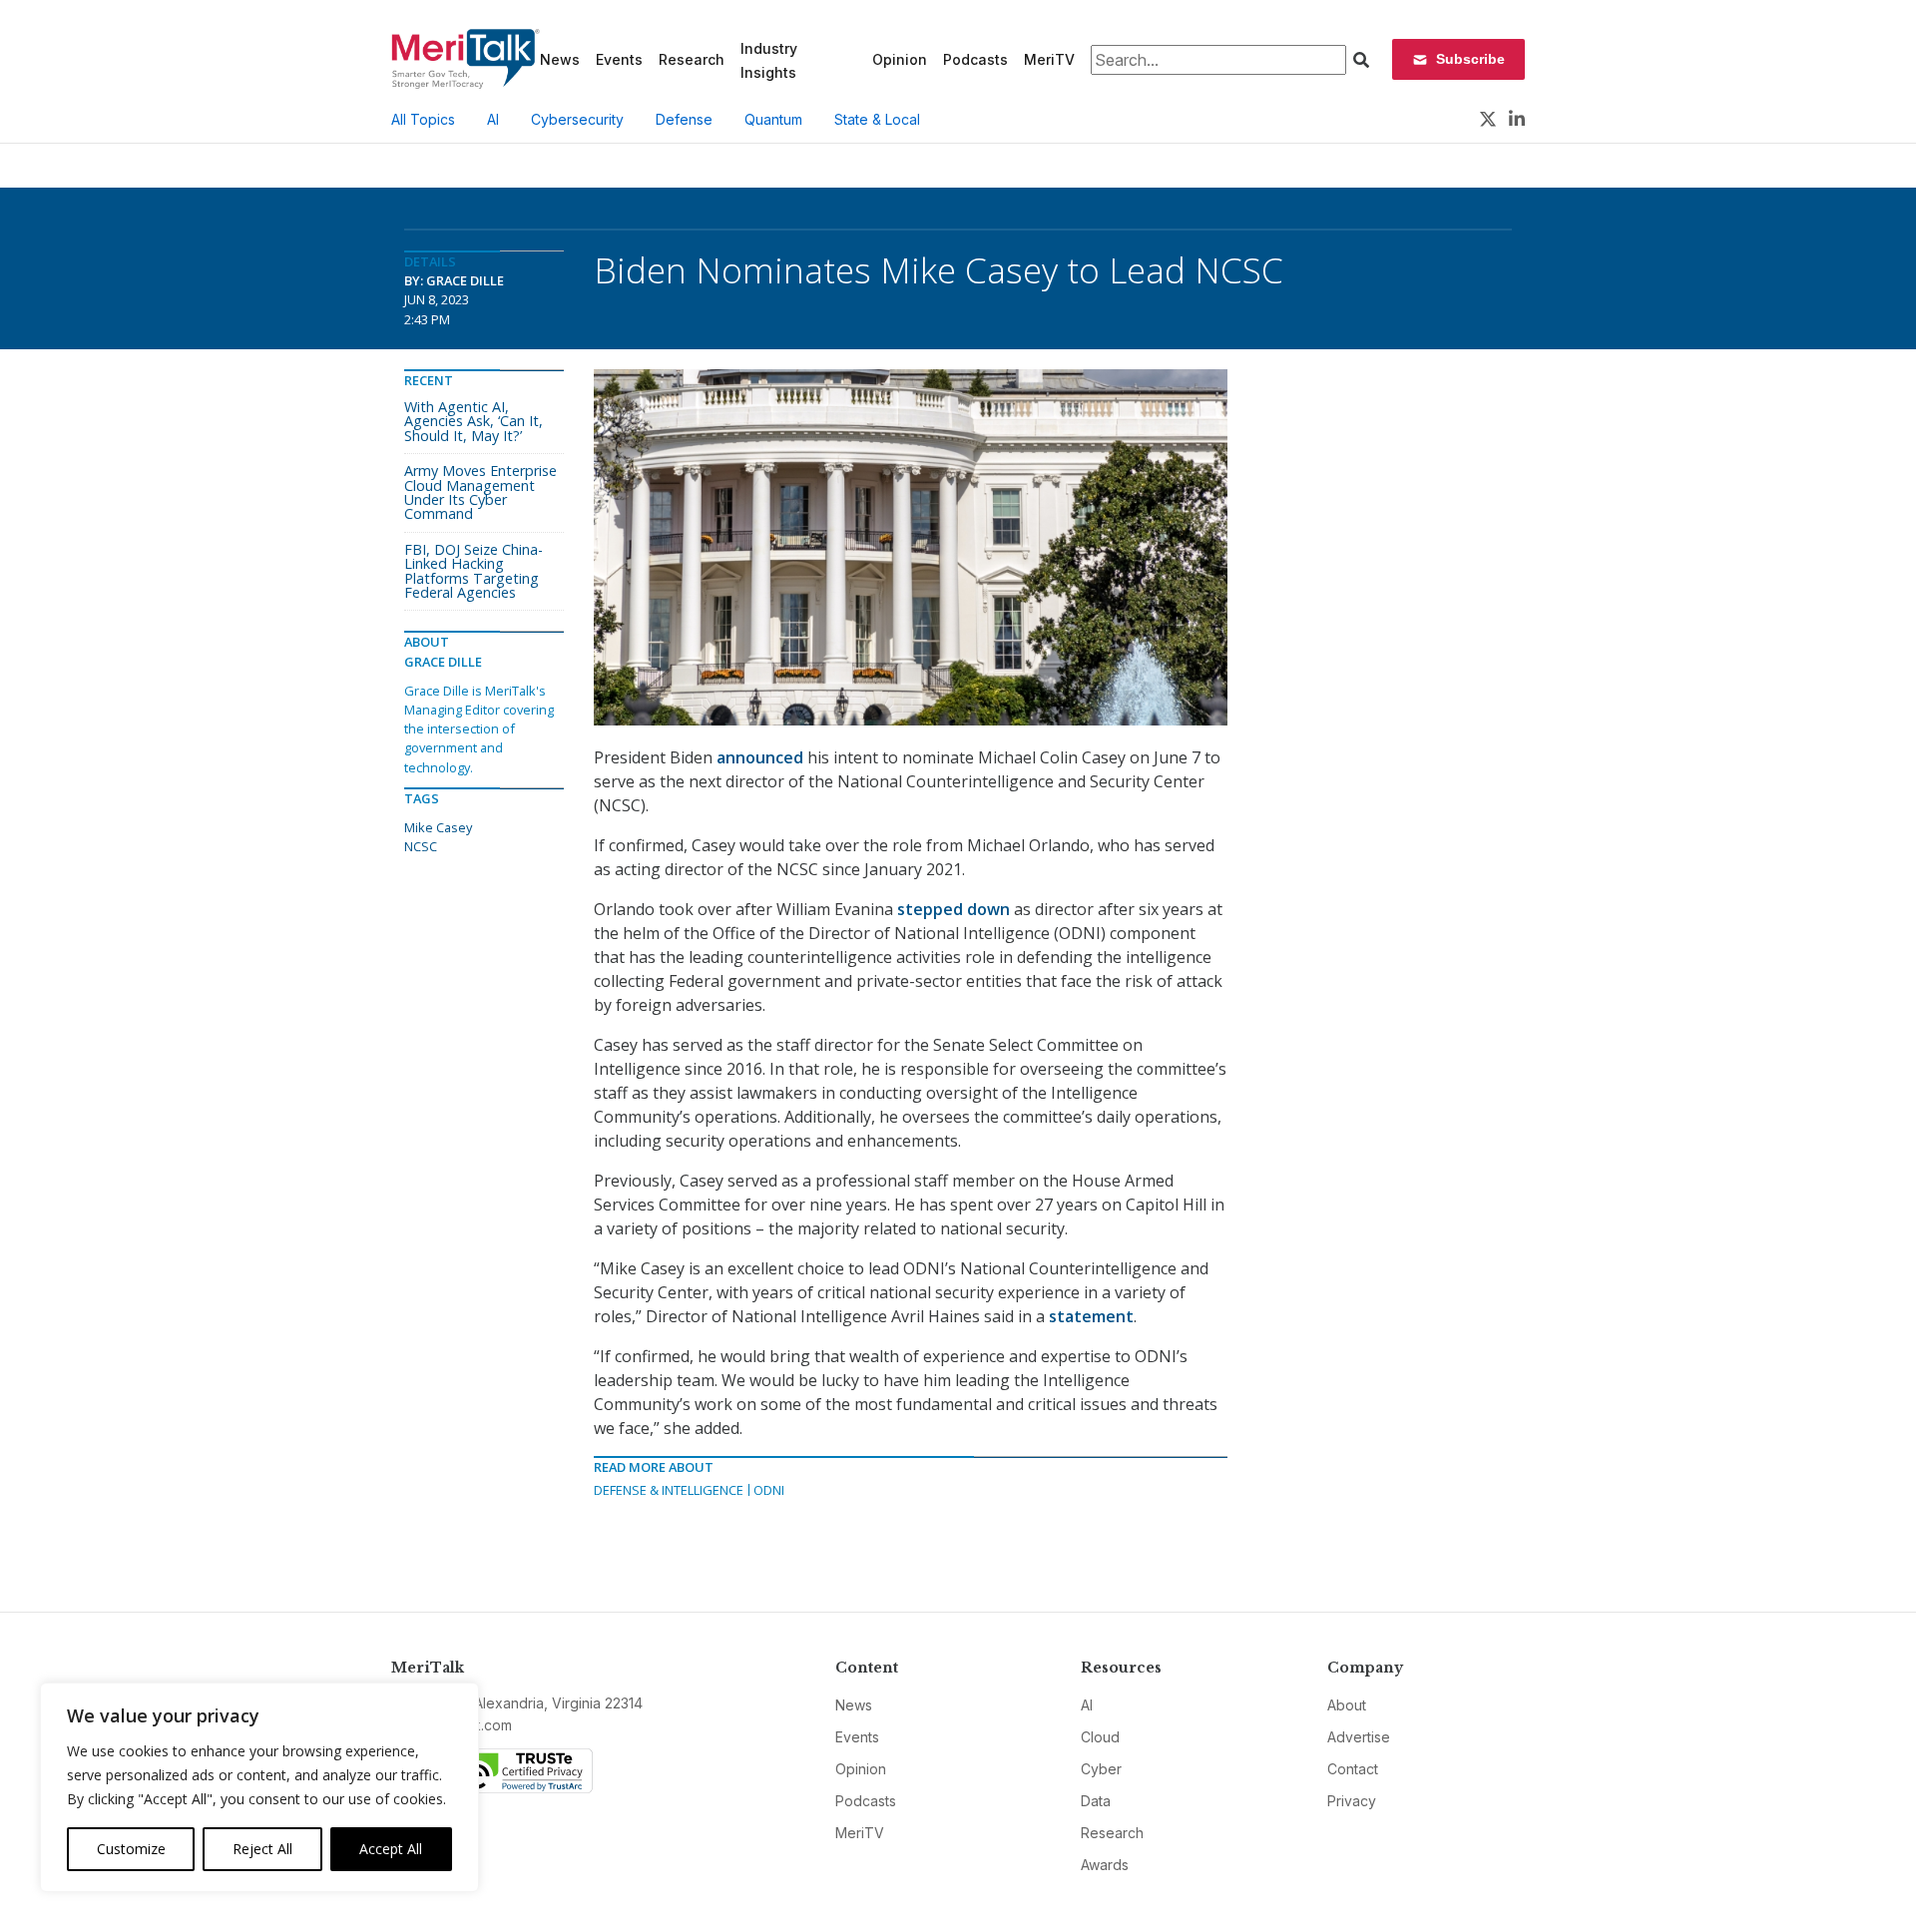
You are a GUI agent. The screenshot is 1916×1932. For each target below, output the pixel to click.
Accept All (391, 1849)
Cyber (1101, 1769)
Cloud (1100, 1737)
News (560, 59)
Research (692, 59)
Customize (131, 1849)
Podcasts (975, 59)
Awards (1105, 1865)
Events (619, 59)
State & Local (877, 119)
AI (493, 119)
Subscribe (1470, 59)
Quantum (773, 119)
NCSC (421, 846)
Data (1096, 1801)
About (1347, 1705)
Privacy (1352, 1801)
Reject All (262, 1849)
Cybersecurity (577, 119)
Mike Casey (438, 827)
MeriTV (1049, 59)
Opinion (900, 59)
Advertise (1359, 1737)
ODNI (769, 1490)
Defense (684, 119)
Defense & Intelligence (669, 1490)
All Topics (423, 119)
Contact (1353, 1769)
